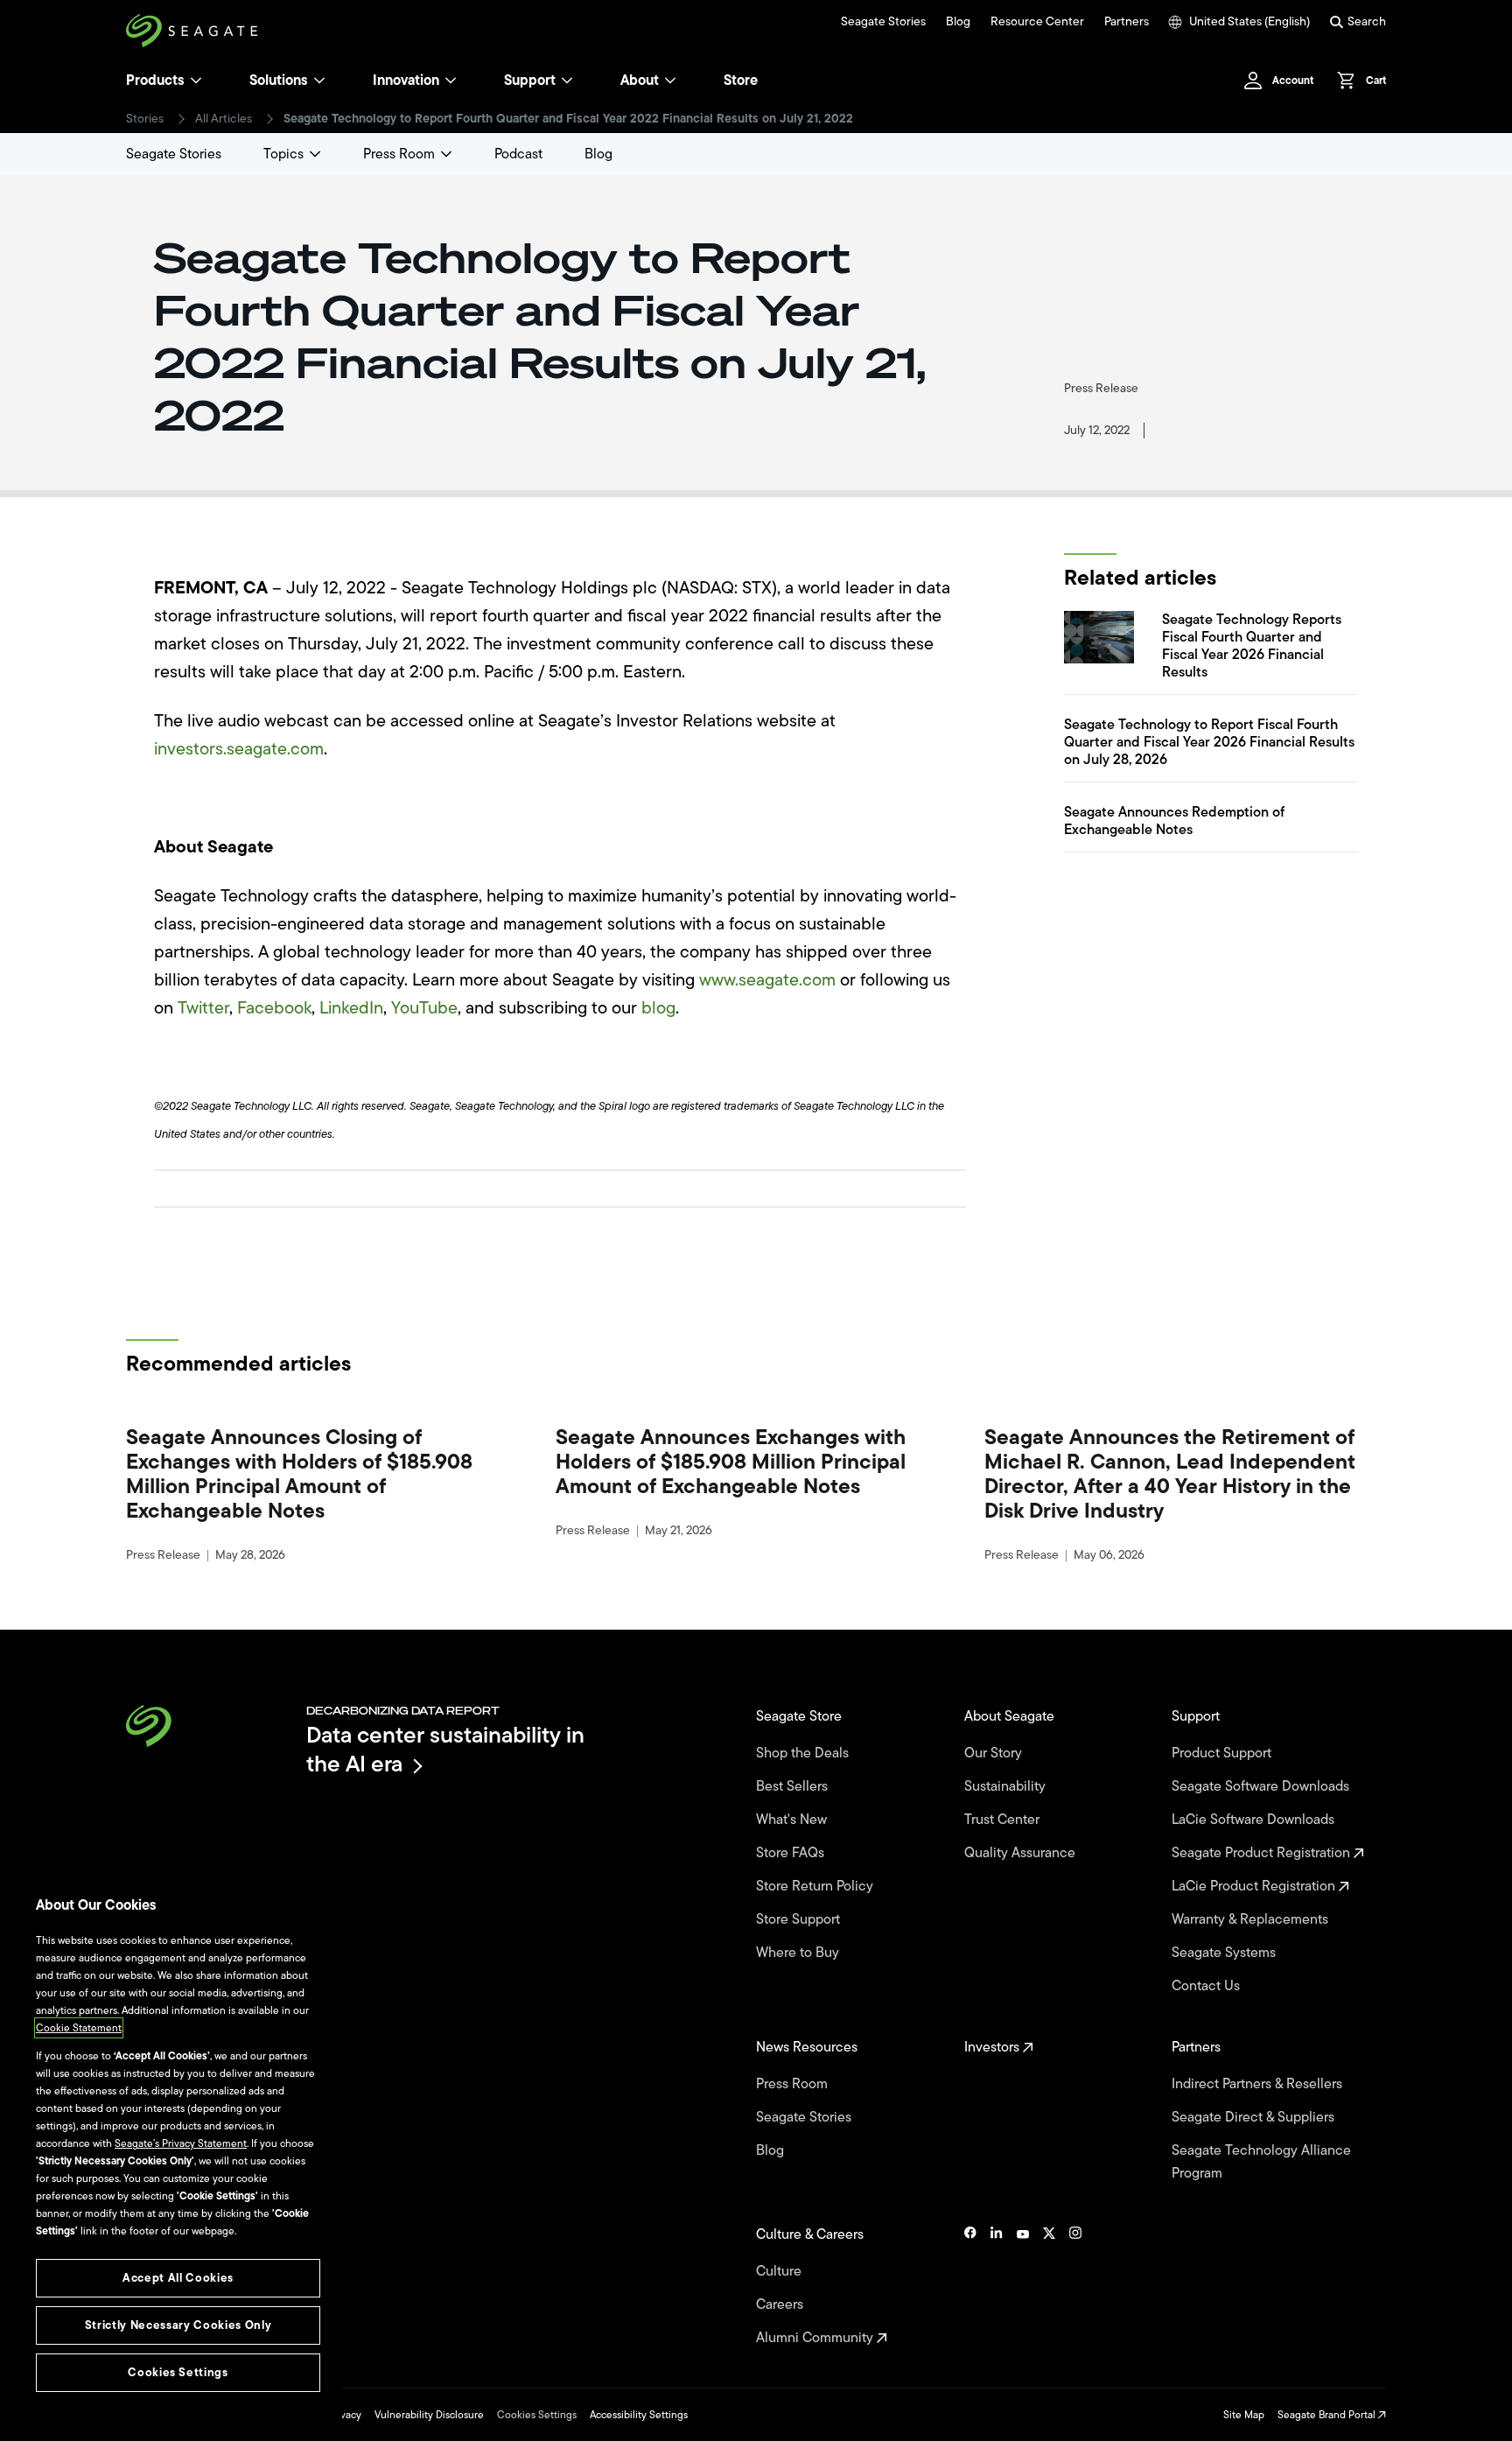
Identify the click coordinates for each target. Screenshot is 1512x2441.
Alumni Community (816, 2338)
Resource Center (1037, 22)
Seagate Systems (1225, 1953)
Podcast (518, 154)
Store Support (800, 1919)
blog (658, 1008)
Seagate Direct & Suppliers (1255, 2117)
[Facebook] (970, 2286)
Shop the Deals (806, 1753)
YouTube (424, 1008)
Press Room (399, 154)
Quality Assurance (1022, 1853)
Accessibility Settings (639, 2415)
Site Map (1244, 2415)
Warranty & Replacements (1252, 1919)
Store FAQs (792, 1853)
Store (741, 81)
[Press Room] (446, 154)
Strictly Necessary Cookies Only (178, 2325)
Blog (958, 22)
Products (155, 81)
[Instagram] (1075, 2286)
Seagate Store (801, 1716)
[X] (1049, 2286)
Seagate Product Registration (1263, 1853)
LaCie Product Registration (1255, 1886)
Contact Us (1207, 1986)
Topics (283, 154)
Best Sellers (794, 1786)
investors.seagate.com (239, 749)
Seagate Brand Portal (1328, 2415)
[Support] (567, 81)
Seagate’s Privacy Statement (181, 2143)
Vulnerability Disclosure (429, 2415)
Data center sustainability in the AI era (445, 1749)
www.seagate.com (767, 980)
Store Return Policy (816, 1886)
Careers (781, 2304)
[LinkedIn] (997, 2286)
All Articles (224, 119)
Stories (145, 119)
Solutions (279, 81)
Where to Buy (799, 1953)
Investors (994, 2047)
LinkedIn (351, 1008)
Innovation (406, 81)
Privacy (345, 2415)
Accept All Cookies (178, 2278)
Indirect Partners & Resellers (1259, 2084)
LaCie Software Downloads (1255, 1820)
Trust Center (1004, 1820)
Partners (1127, 22)
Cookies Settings (537, 2415)
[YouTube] (1023, 2286)
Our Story (995, 1753)
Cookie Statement (79, 2028)
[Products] (196, 81)
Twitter (203, 1008)
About (640, 81)
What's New (793, 1820)
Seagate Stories (883, 22)
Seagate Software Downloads (1262, 1786)
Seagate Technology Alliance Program (1261, 2162)
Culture (780, 2271)
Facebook (274, 1008)
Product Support (1223, 1753)
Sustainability (1007, 1786)
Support (530, 81)
